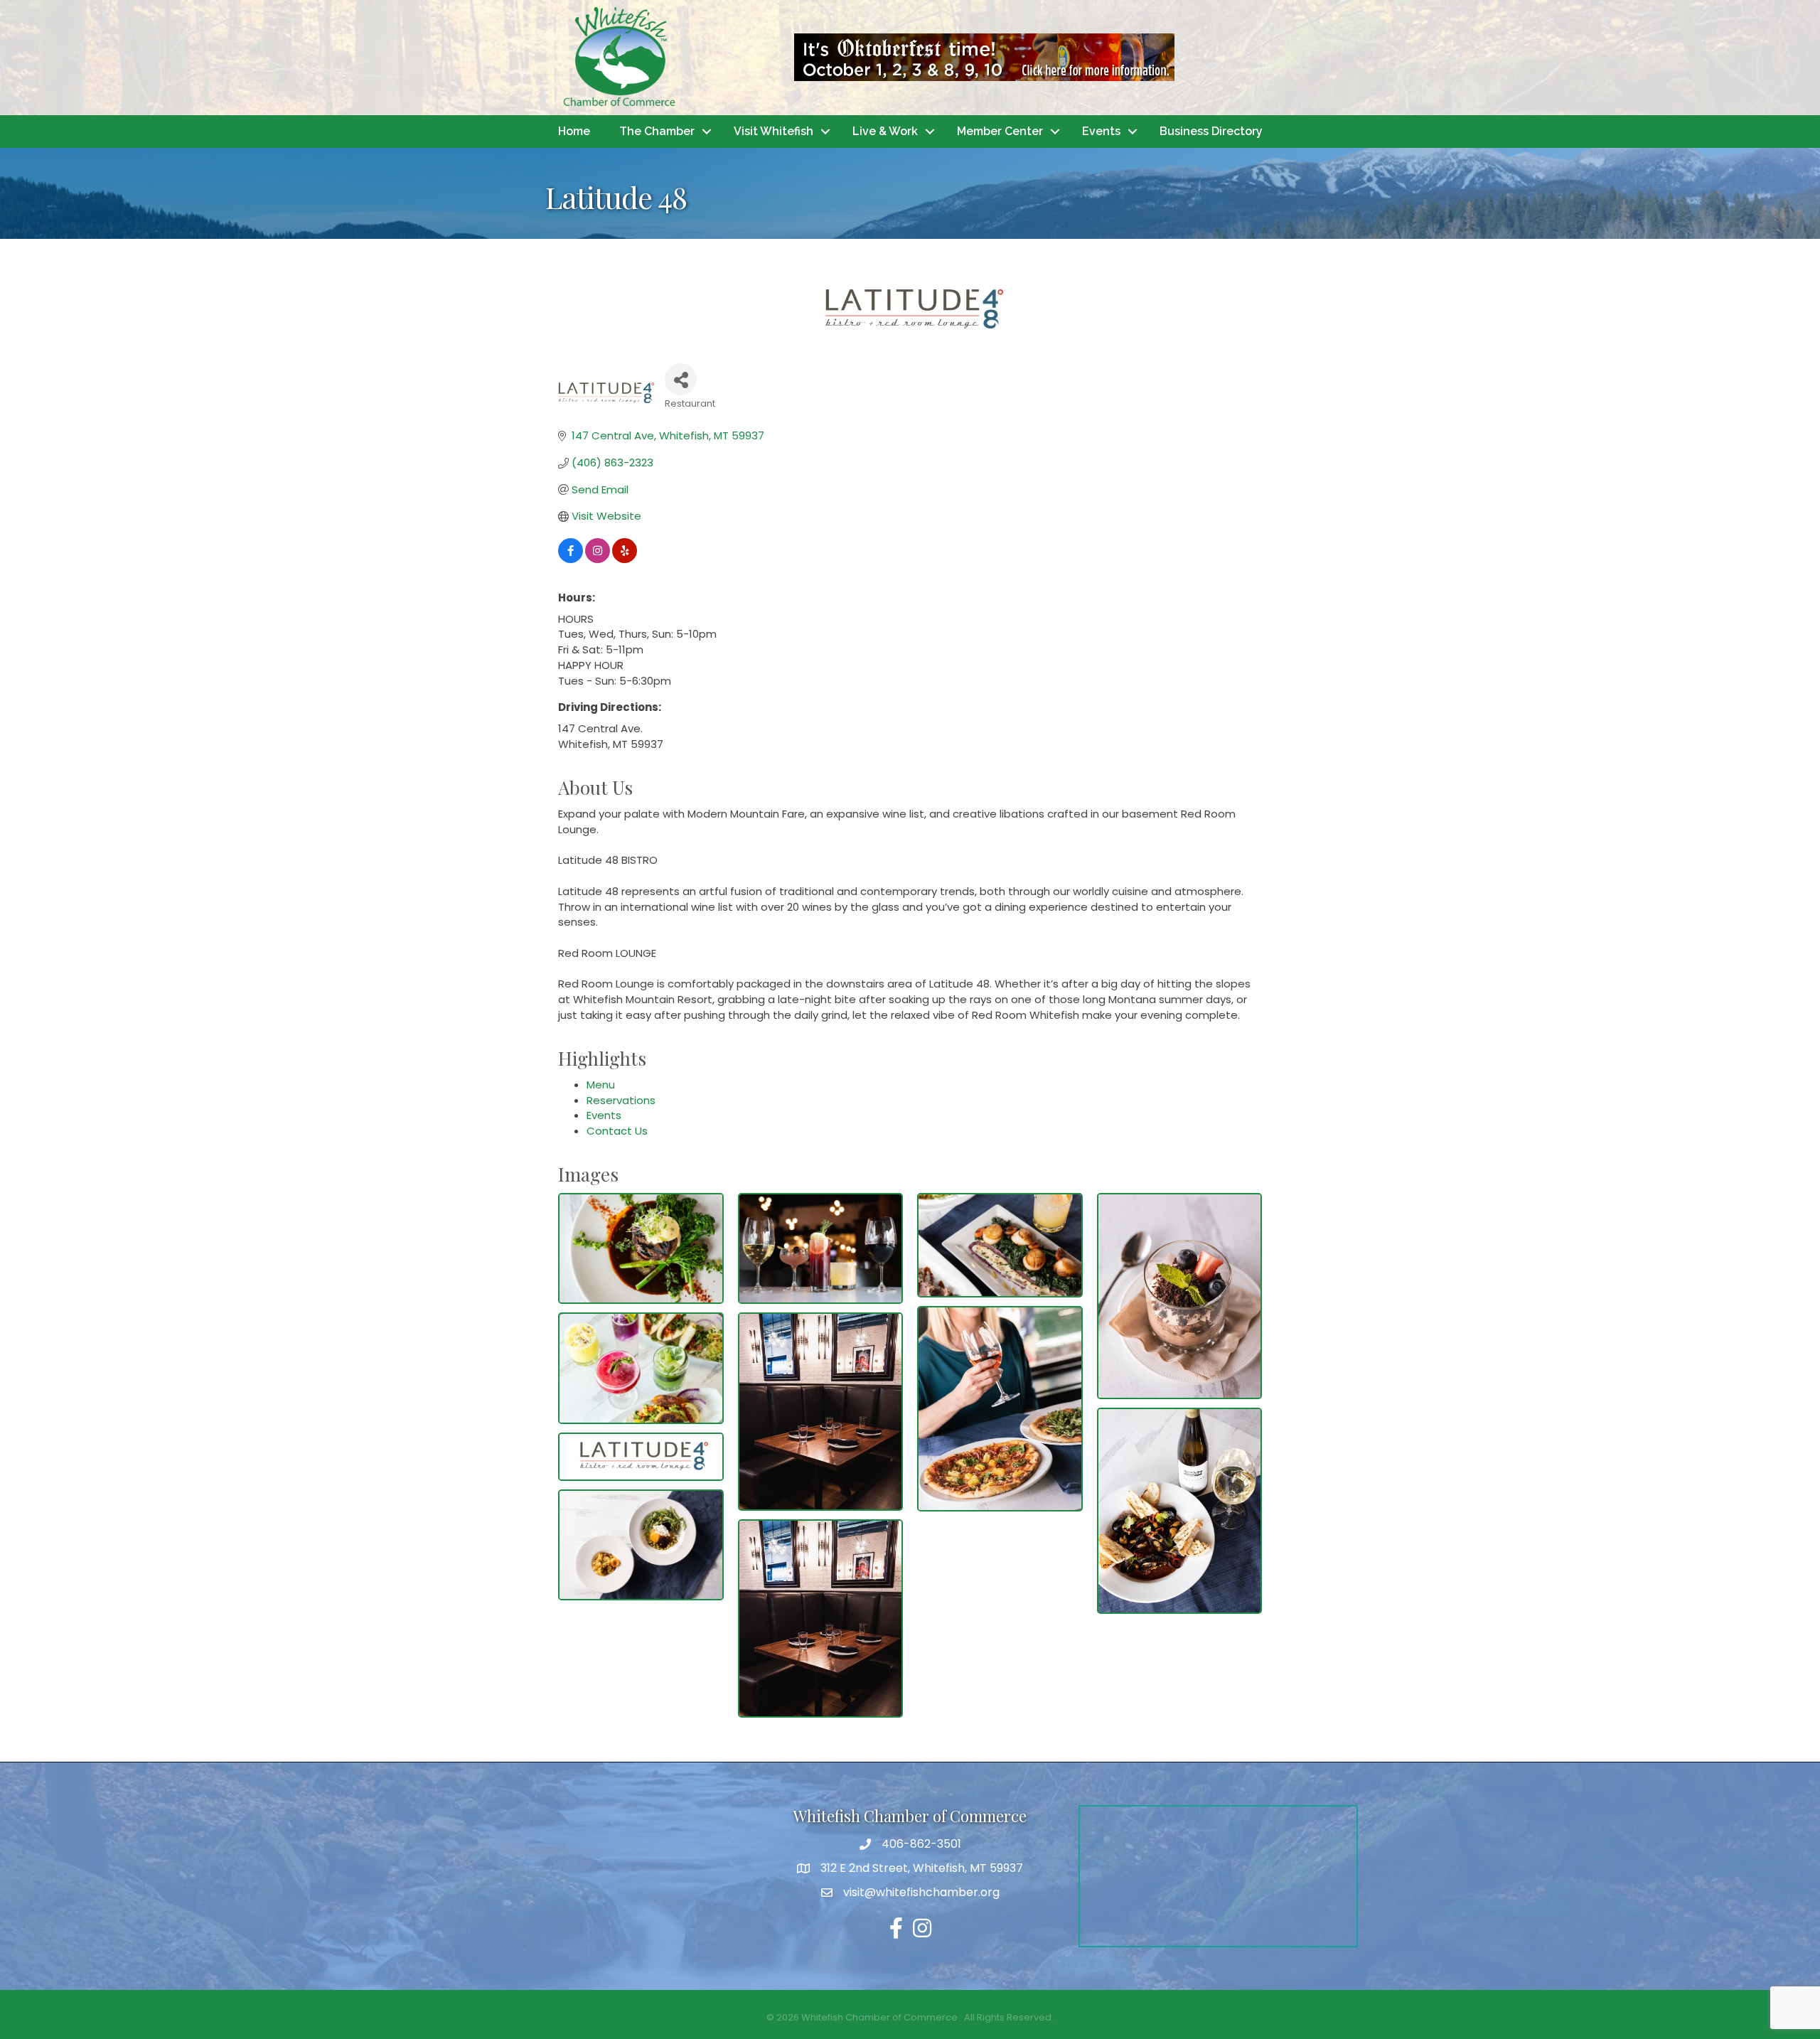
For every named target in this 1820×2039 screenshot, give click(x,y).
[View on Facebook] (571, 559)
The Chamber (657, 131)
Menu (601, 1085)
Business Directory (1211, 131)
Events (1101, 131)
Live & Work (885, 131)
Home (574, 131)
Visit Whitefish (773, 131)
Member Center (1000, 131)
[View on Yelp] (625, 559)
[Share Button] (681, 379)
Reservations (621, 1100)
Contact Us (617, 1131)
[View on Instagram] (598, 559)
